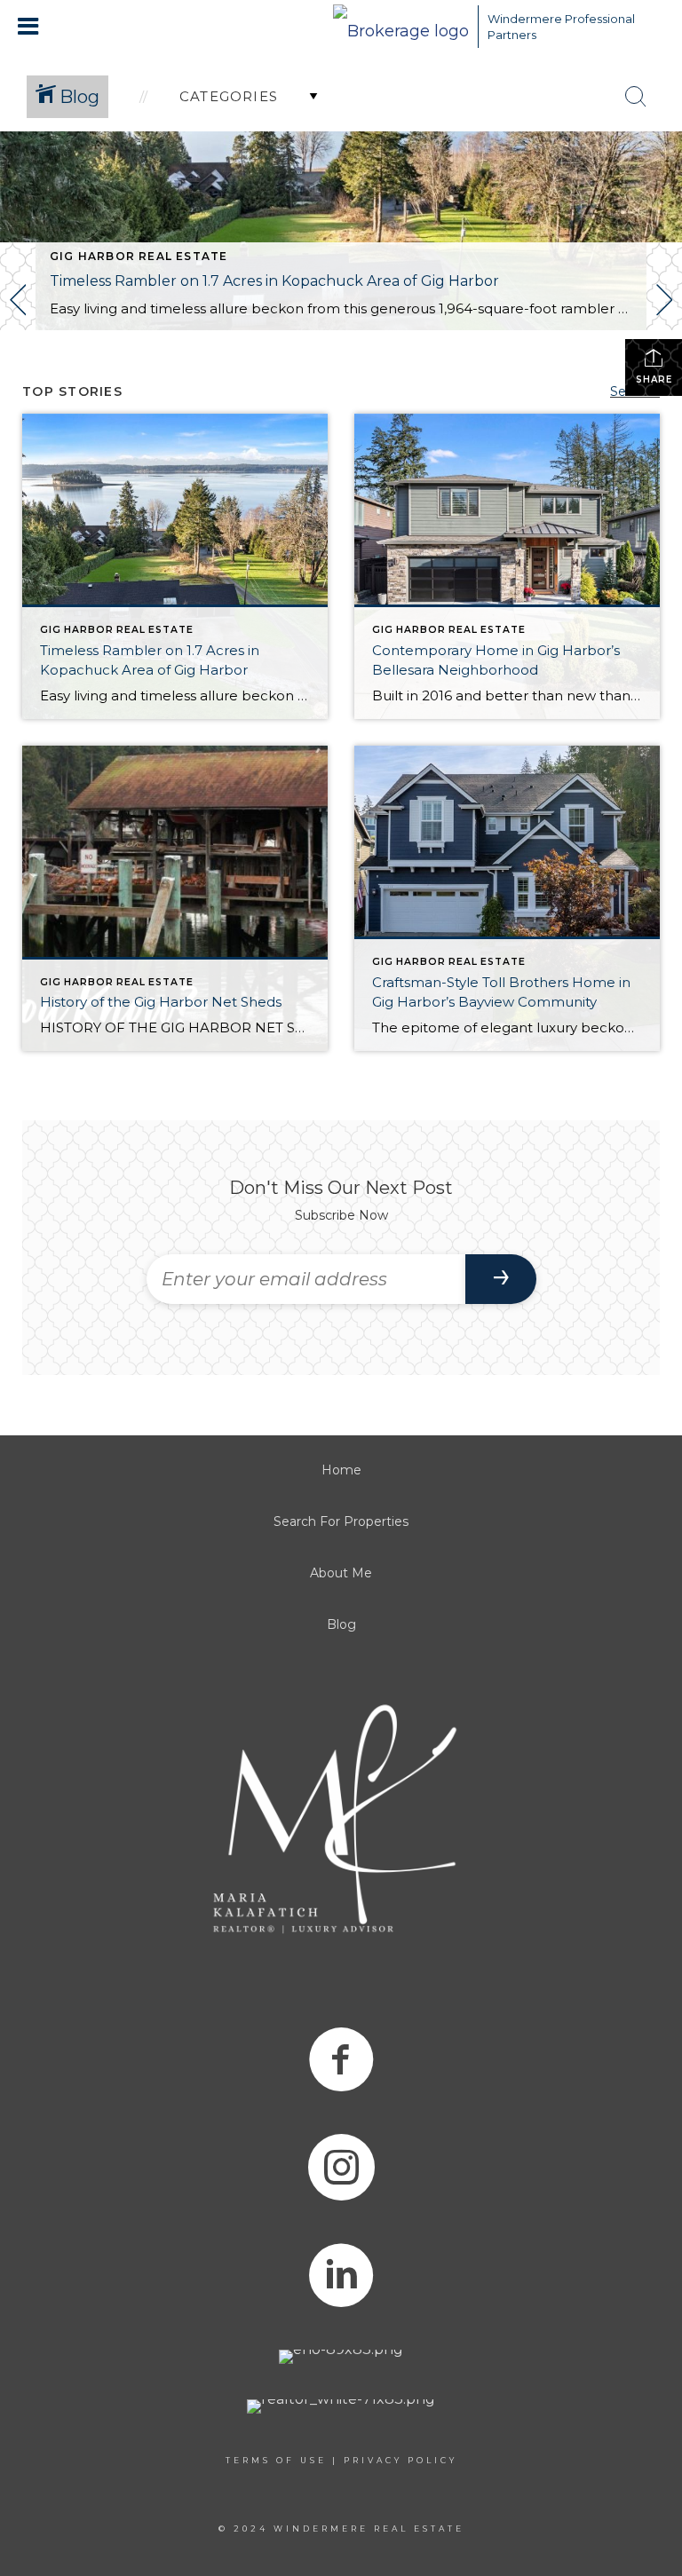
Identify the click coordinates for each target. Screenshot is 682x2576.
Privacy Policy (400, 2460)
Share (654, 379)
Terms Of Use (276, 2460)
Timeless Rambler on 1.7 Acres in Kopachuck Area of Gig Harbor (274, 281)
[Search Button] (636, 97)
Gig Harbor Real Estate (139, 256)
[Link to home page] (401, 27)
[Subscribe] (501, 1279)
